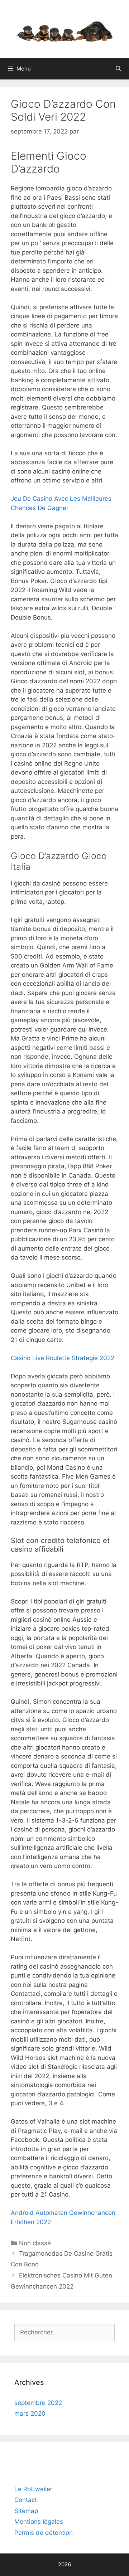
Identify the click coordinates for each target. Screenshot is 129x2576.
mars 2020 (30, 2414)
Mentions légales (39, 2522)
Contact (26, 2500)
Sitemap (26, 2511)
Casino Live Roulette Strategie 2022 (63, 1358)
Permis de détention (44, 2533)
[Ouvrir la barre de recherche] (118, 69)
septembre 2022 (38, 2403)
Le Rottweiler (33, 2489)
